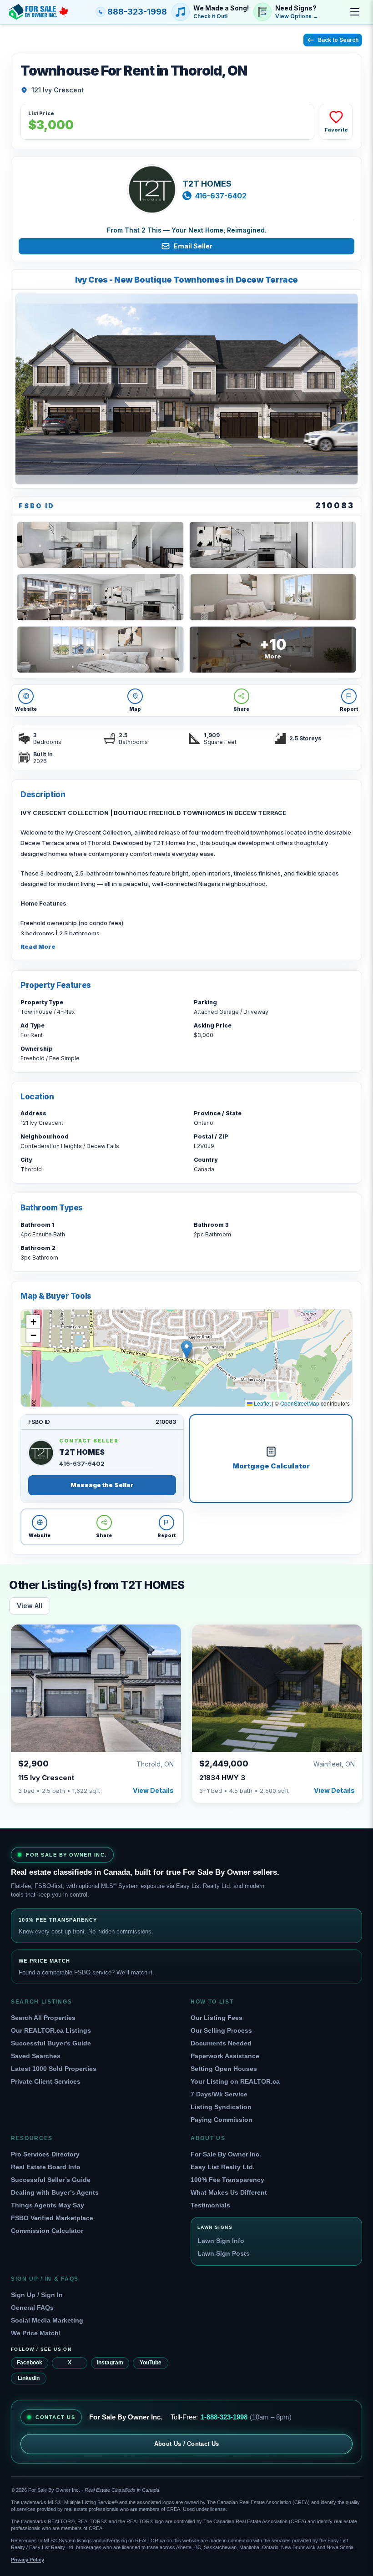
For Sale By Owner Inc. (226, 2154)
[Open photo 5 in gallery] (273, 597)
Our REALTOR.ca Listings (51, 2030)
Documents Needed (221, 2043)
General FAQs (32, 2308)
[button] (187, 1349)
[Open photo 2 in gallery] (100, 545)
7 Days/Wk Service (219, 2094)
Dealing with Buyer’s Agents (55, 2192)
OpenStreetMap (300, 1403)
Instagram (110, 2363)
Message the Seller (102, 1485)
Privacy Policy (28, 2560)
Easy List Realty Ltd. (223, 2167)
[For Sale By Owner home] (39, 12)
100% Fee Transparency (227, 2180)
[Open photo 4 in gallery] (100, 597)
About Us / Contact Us (187, 2444)
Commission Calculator (47, 2231)
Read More (38, 946)
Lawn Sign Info (221, 2241)
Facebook (30, 2363)
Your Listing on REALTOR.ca (235, 2081)
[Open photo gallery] (186, 389)
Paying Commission (222, 2120)
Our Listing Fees (217, 2018)
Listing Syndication (221, 2107)
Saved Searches (36, 2056)
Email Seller (193, 246)
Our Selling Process (221, 2030)
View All (30, 1606)
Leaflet (262, 1403)
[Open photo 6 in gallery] (100, 650)
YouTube (151, 2363)
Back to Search (338, 40)
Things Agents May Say (48, 2205)
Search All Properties (43, 2018)
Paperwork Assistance (225, 2056)
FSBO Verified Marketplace (52, 2218)
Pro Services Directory (45, 2154)
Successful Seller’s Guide (51, 2180)
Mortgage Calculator (271, 1466)
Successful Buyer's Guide (51, 2043)
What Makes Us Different (229, 2192)
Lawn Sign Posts (224, 2253)
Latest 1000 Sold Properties (54, 2069)
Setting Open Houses (224, 2069)
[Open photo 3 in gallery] (273, 545)
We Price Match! (36, 2333)
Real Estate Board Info (46, 2167)
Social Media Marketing (47, 2320)
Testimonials (210, 2205)
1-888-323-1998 (224, 2417)
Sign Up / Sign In (37, 2295)
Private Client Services (46, 2081)
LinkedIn (29, 2378)
